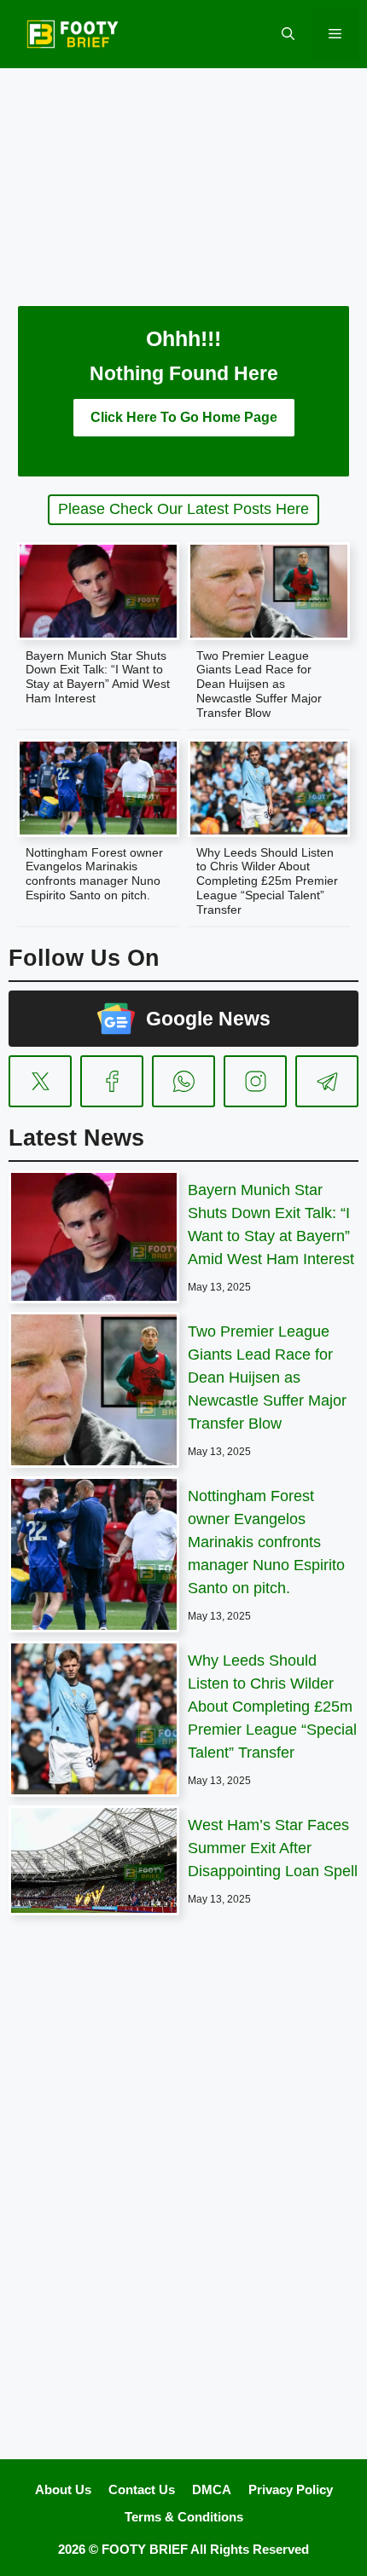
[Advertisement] (183, 175)
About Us (63, 2489)
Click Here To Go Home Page (184, 417)
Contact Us (142, 2489)
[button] (288, 34)
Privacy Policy (291, 2489)
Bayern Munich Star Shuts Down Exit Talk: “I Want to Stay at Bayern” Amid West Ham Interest (98, 677)
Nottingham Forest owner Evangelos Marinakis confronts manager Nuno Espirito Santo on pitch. (94, 874)
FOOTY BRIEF (145, 2549)
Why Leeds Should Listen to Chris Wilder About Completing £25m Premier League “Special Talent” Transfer (267, 881)
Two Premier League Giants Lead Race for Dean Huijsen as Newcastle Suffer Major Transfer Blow (259, 684)
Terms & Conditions (184, 2517)
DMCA (212, 2489)
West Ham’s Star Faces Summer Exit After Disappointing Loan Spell (273, 1848)
